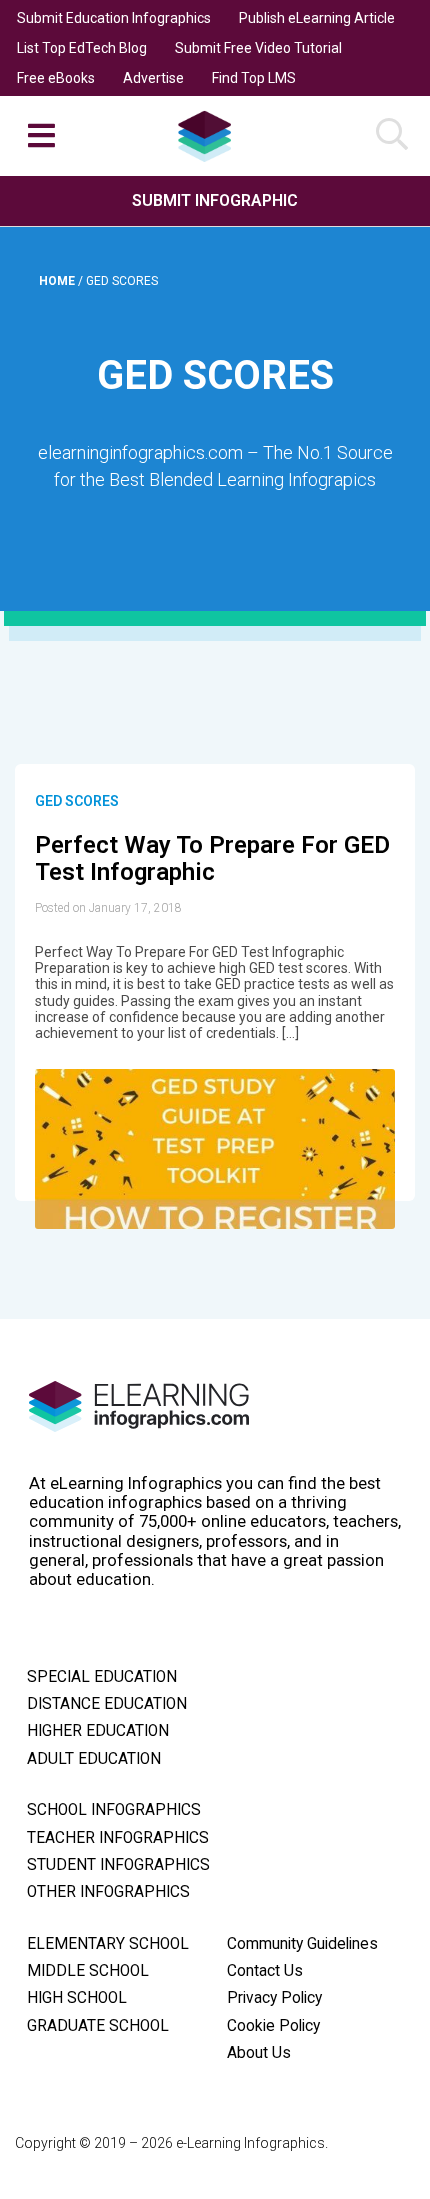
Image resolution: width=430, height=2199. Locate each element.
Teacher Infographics (118, 1838)
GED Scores (77, 801)
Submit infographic (215, 200)
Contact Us (265, 1971)
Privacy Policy (274, 1998)
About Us (259, 2053)
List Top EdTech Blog (82, 48)
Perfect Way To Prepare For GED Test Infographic (212, 859)
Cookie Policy (273, 2026)
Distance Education (107, 1704)
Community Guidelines (302, 1944)
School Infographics (114, 1810)
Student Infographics (118, 1865)
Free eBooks (56, 78)
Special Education (102, 1677)
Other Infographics (108, 1892)
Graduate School (98, 2026)
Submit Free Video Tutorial (258, 48)
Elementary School (108, 1944)
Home (58, 281)
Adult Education (94, 1759)
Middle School (88, 1971)
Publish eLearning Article (317, 18)
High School (77, 1998)
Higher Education (98, 1731)
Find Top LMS (254, 78)
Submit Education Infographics (114, 18)
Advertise (153, 78)
